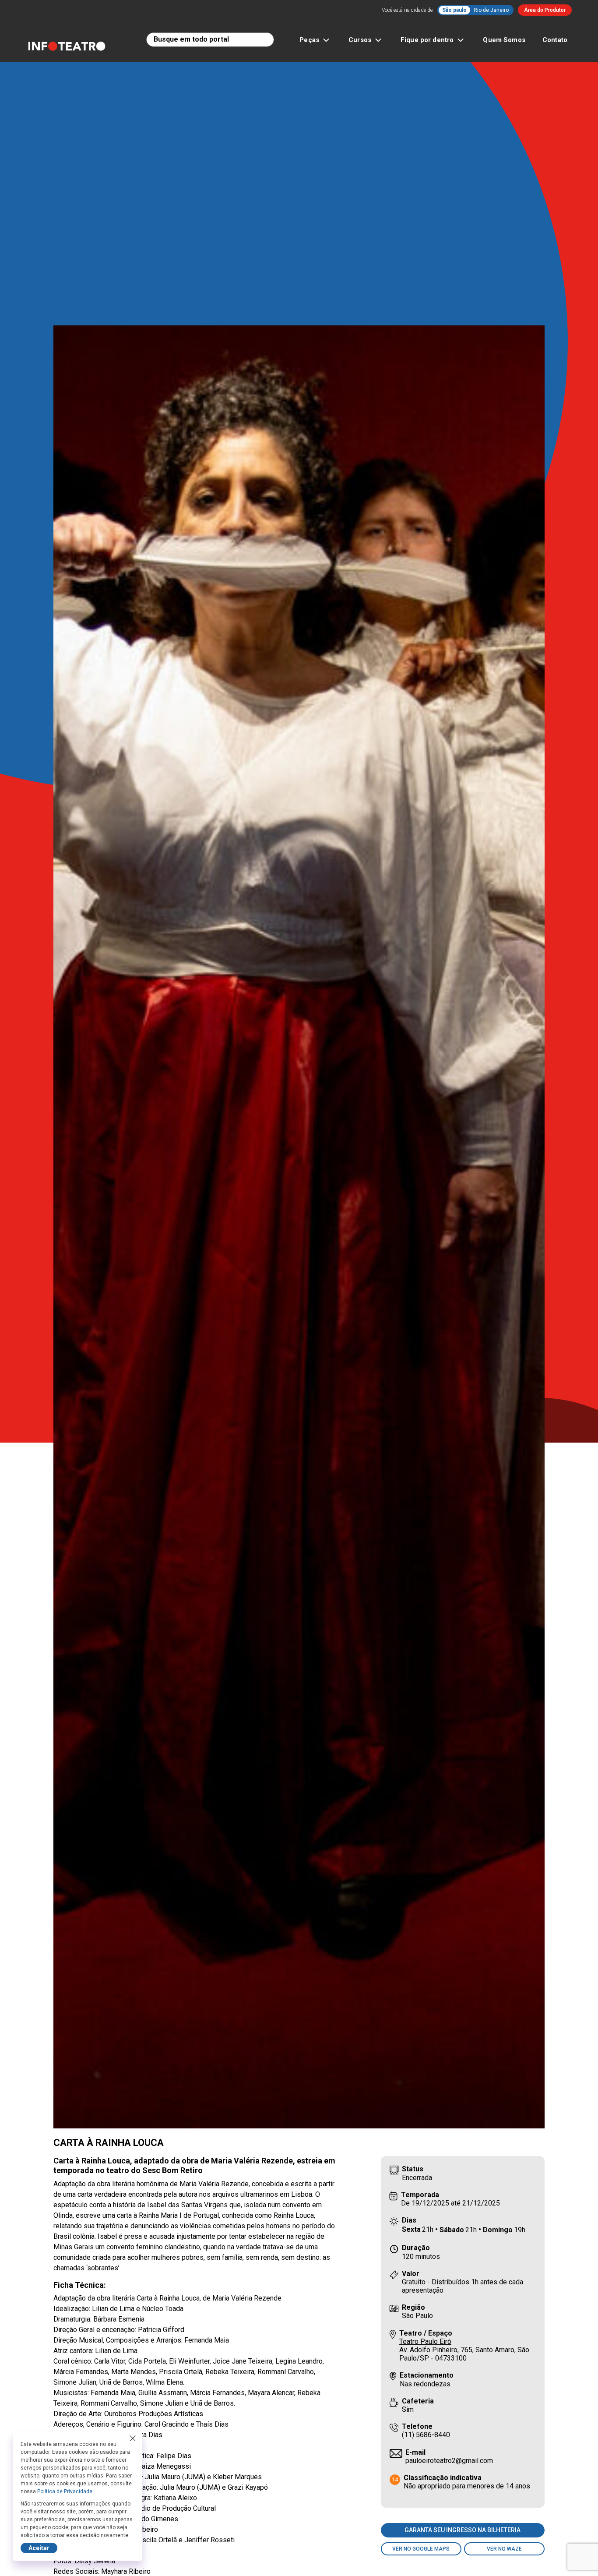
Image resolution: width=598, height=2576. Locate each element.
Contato (555, 40)
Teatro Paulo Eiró (425, 2341)
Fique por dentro (427, 40)
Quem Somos (504, 40)
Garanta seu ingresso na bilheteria (463, 2530)
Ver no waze (504, 2549)
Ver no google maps (421, 2549)
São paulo (454, 10)
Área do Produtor (545, 10)
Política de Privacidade (65, 2491)
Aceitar (39, 2548)
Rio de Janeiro (491, 10)
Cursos (360, 40)
